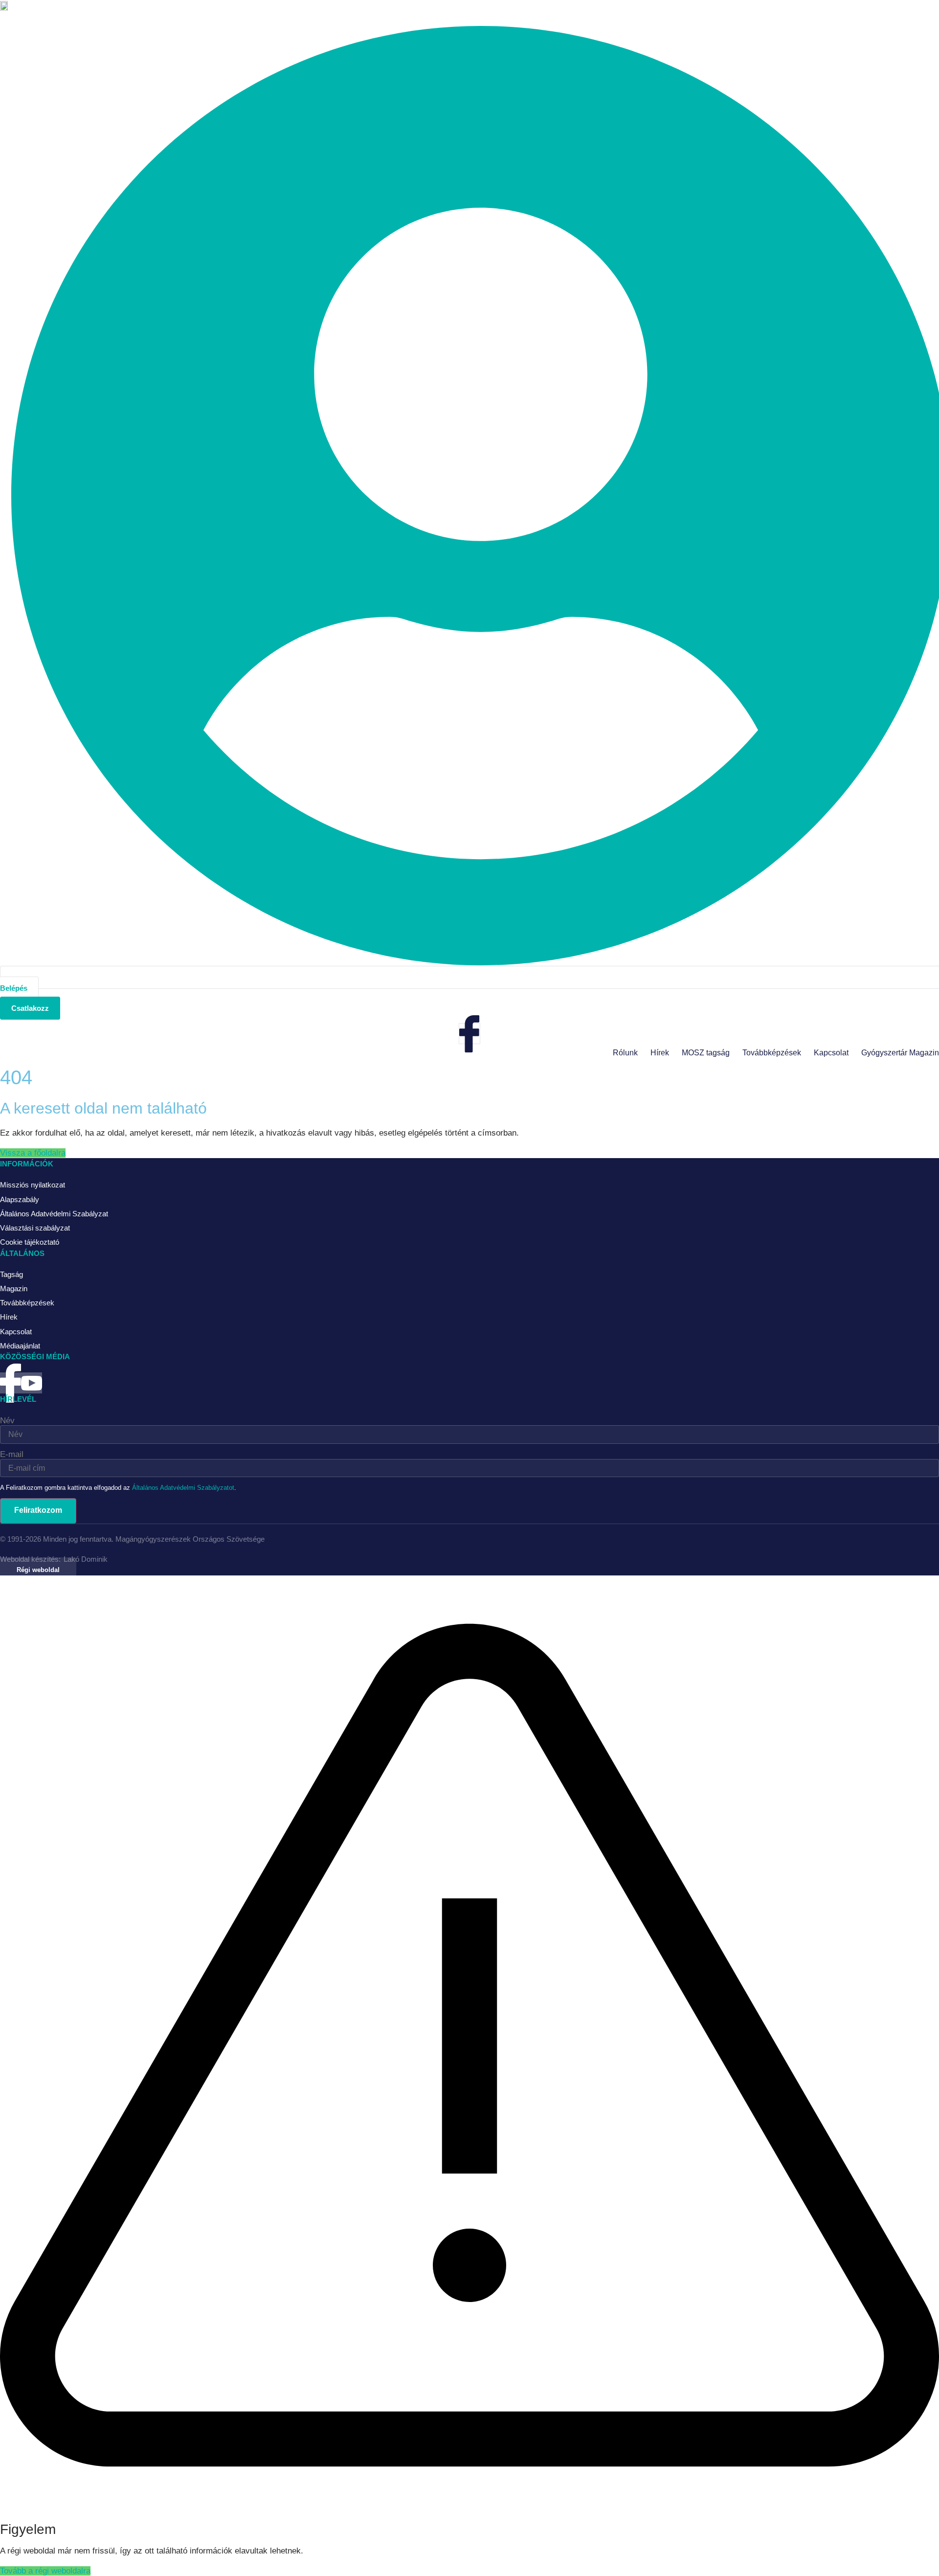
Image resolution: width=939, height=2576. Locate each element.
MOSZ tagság (706, 1053)
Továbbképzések (772, 1053)
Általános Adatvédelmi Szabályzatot (183, 1488)
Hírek (660, 1053)
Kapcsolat (831, 1053)
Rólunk (625, 1053)
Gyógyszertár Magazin (900, 1053)
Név (7, 1421)
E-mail (12, 1454)
